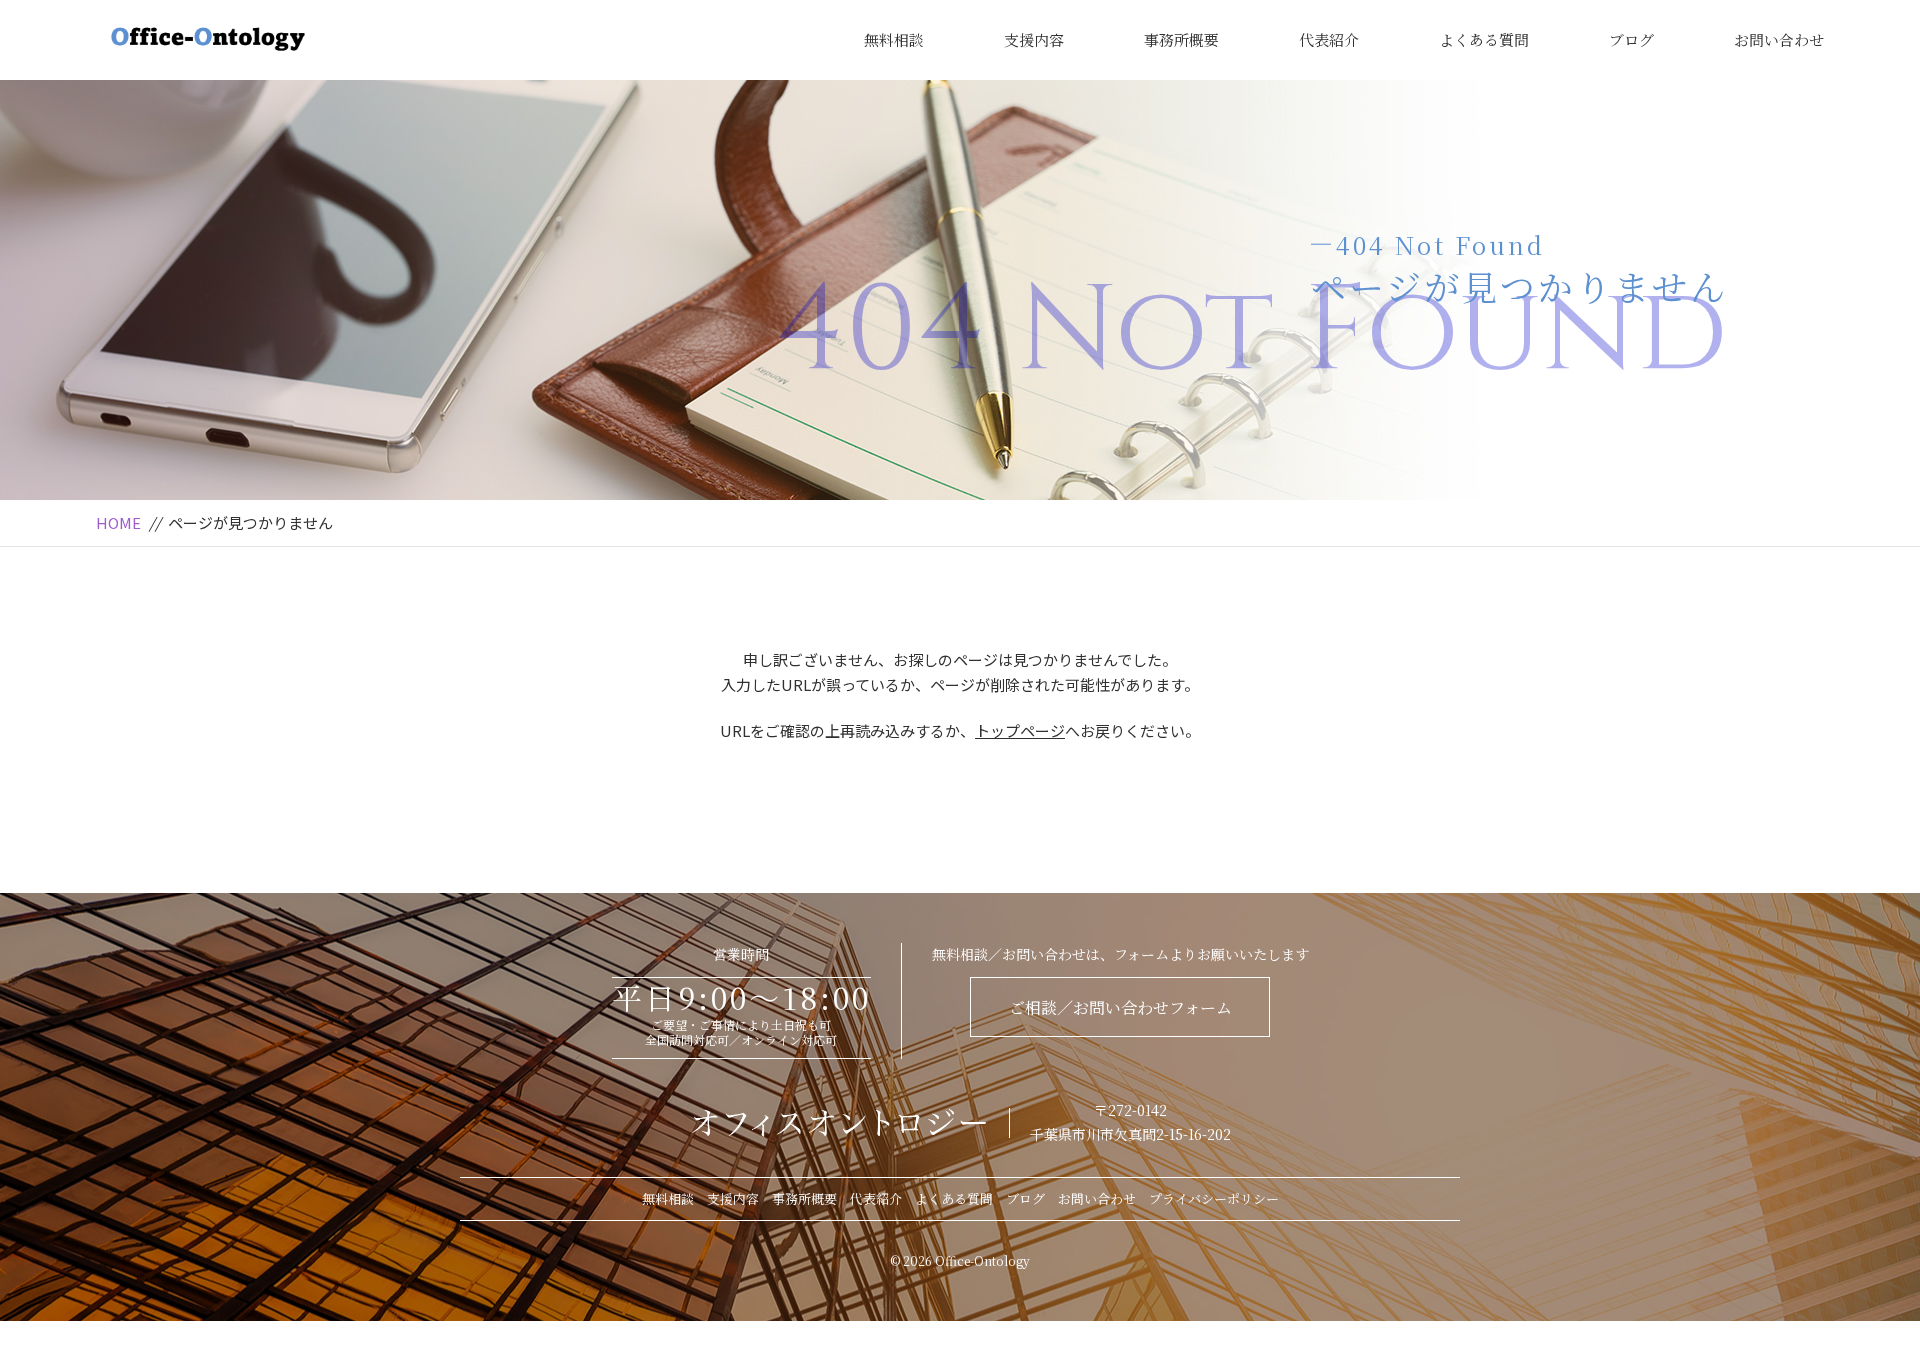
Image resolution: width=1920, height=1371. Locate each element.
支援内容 (1034, 39)
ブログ (1631, 39)
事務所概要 (1181, 39)
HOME (118, 522)
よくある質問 (1484, 39)
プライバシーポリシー (1214, 1198)
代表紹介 (1329, 39)
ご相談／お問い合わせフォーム (1120, 1007)
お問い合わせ (1779, 39)
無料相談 (894, 39)
